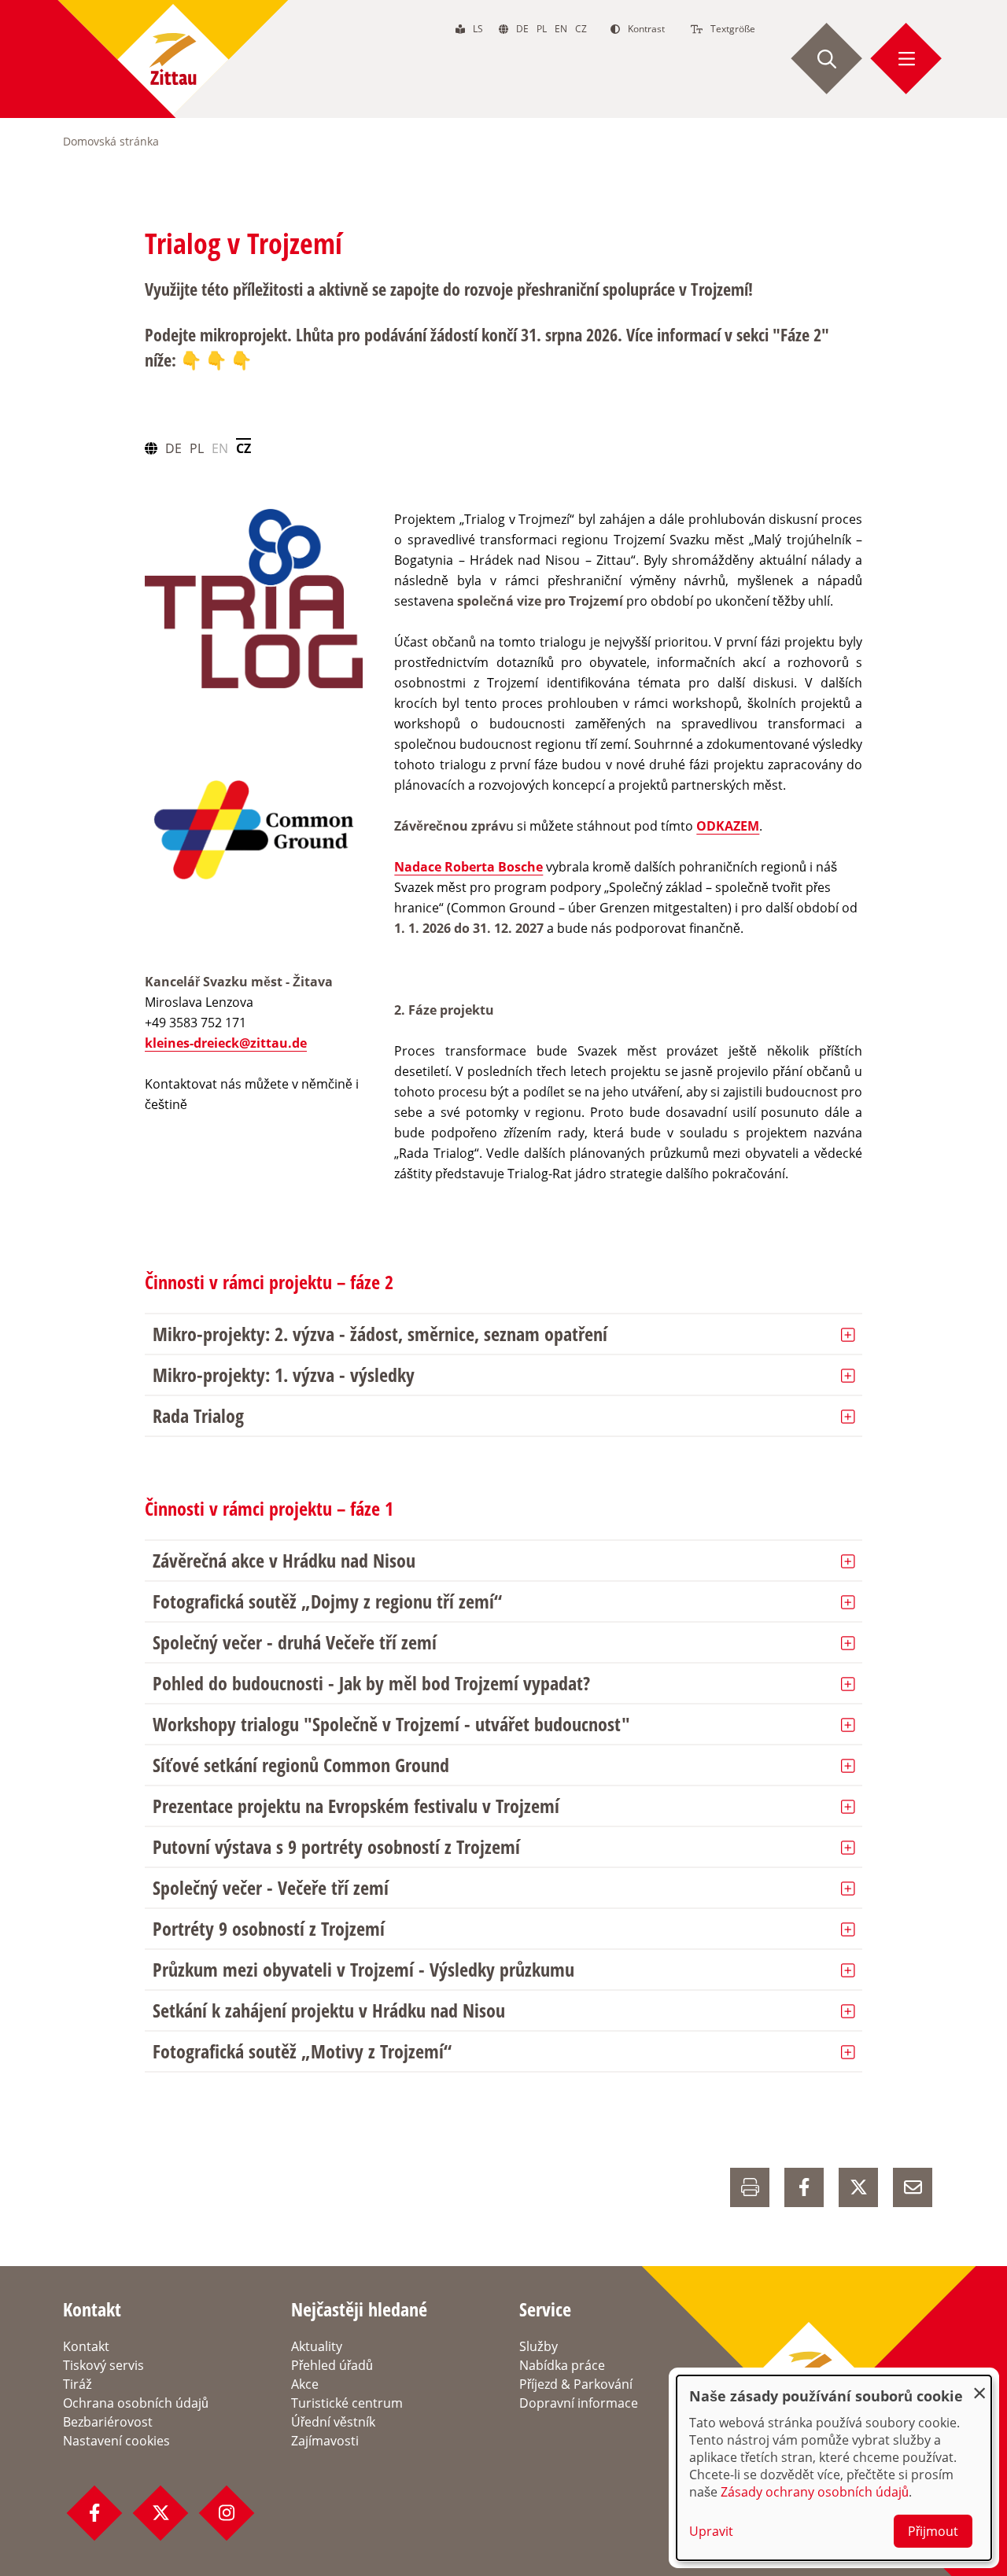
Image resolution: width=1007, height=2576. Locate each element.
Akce (305, 2384)
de (522, 29)
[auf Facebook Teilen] (804, 2187)
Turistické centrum (347, 2403)
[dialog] (834, 2468)
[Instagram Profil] (227, 2513)
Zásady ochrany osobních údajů (815, 2492)
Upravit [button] (711, 2531)
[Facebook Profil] (94, 2513)
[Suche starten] (827, 59)
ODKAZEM (728, 826)
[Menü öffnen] (906, 59)
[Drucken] (750, 2187)
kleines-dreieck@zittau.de (226, 1043)
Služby (539, 2346)
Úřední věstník (333, 2422)
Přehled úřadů (332, 2365)
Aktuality (317, 2346)
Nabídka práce (562, 2365)
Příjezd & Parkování (576, 2384)
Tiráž (77, 2384)
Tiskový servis (103, 2365)
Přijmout (933, 2531)
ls (478, 29)
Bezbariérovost (108, 2422)
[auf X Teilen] (858, 2187)
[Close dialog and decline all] (979, 2385)
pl (542, 29)
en (561, 29)
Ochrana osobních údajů (136, 2403)
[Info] (254, 832)
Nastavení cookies (116, 2441)
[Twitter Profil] (160, 2513)
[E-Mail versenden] (913, 2187)
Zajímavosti (325, 2441)
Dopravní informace (579, 2403)
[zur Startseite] (173, 59)
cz (581, 29)
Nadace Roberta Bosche (468, 867)
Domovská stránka (111, 141)
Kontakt (86, 2346)
